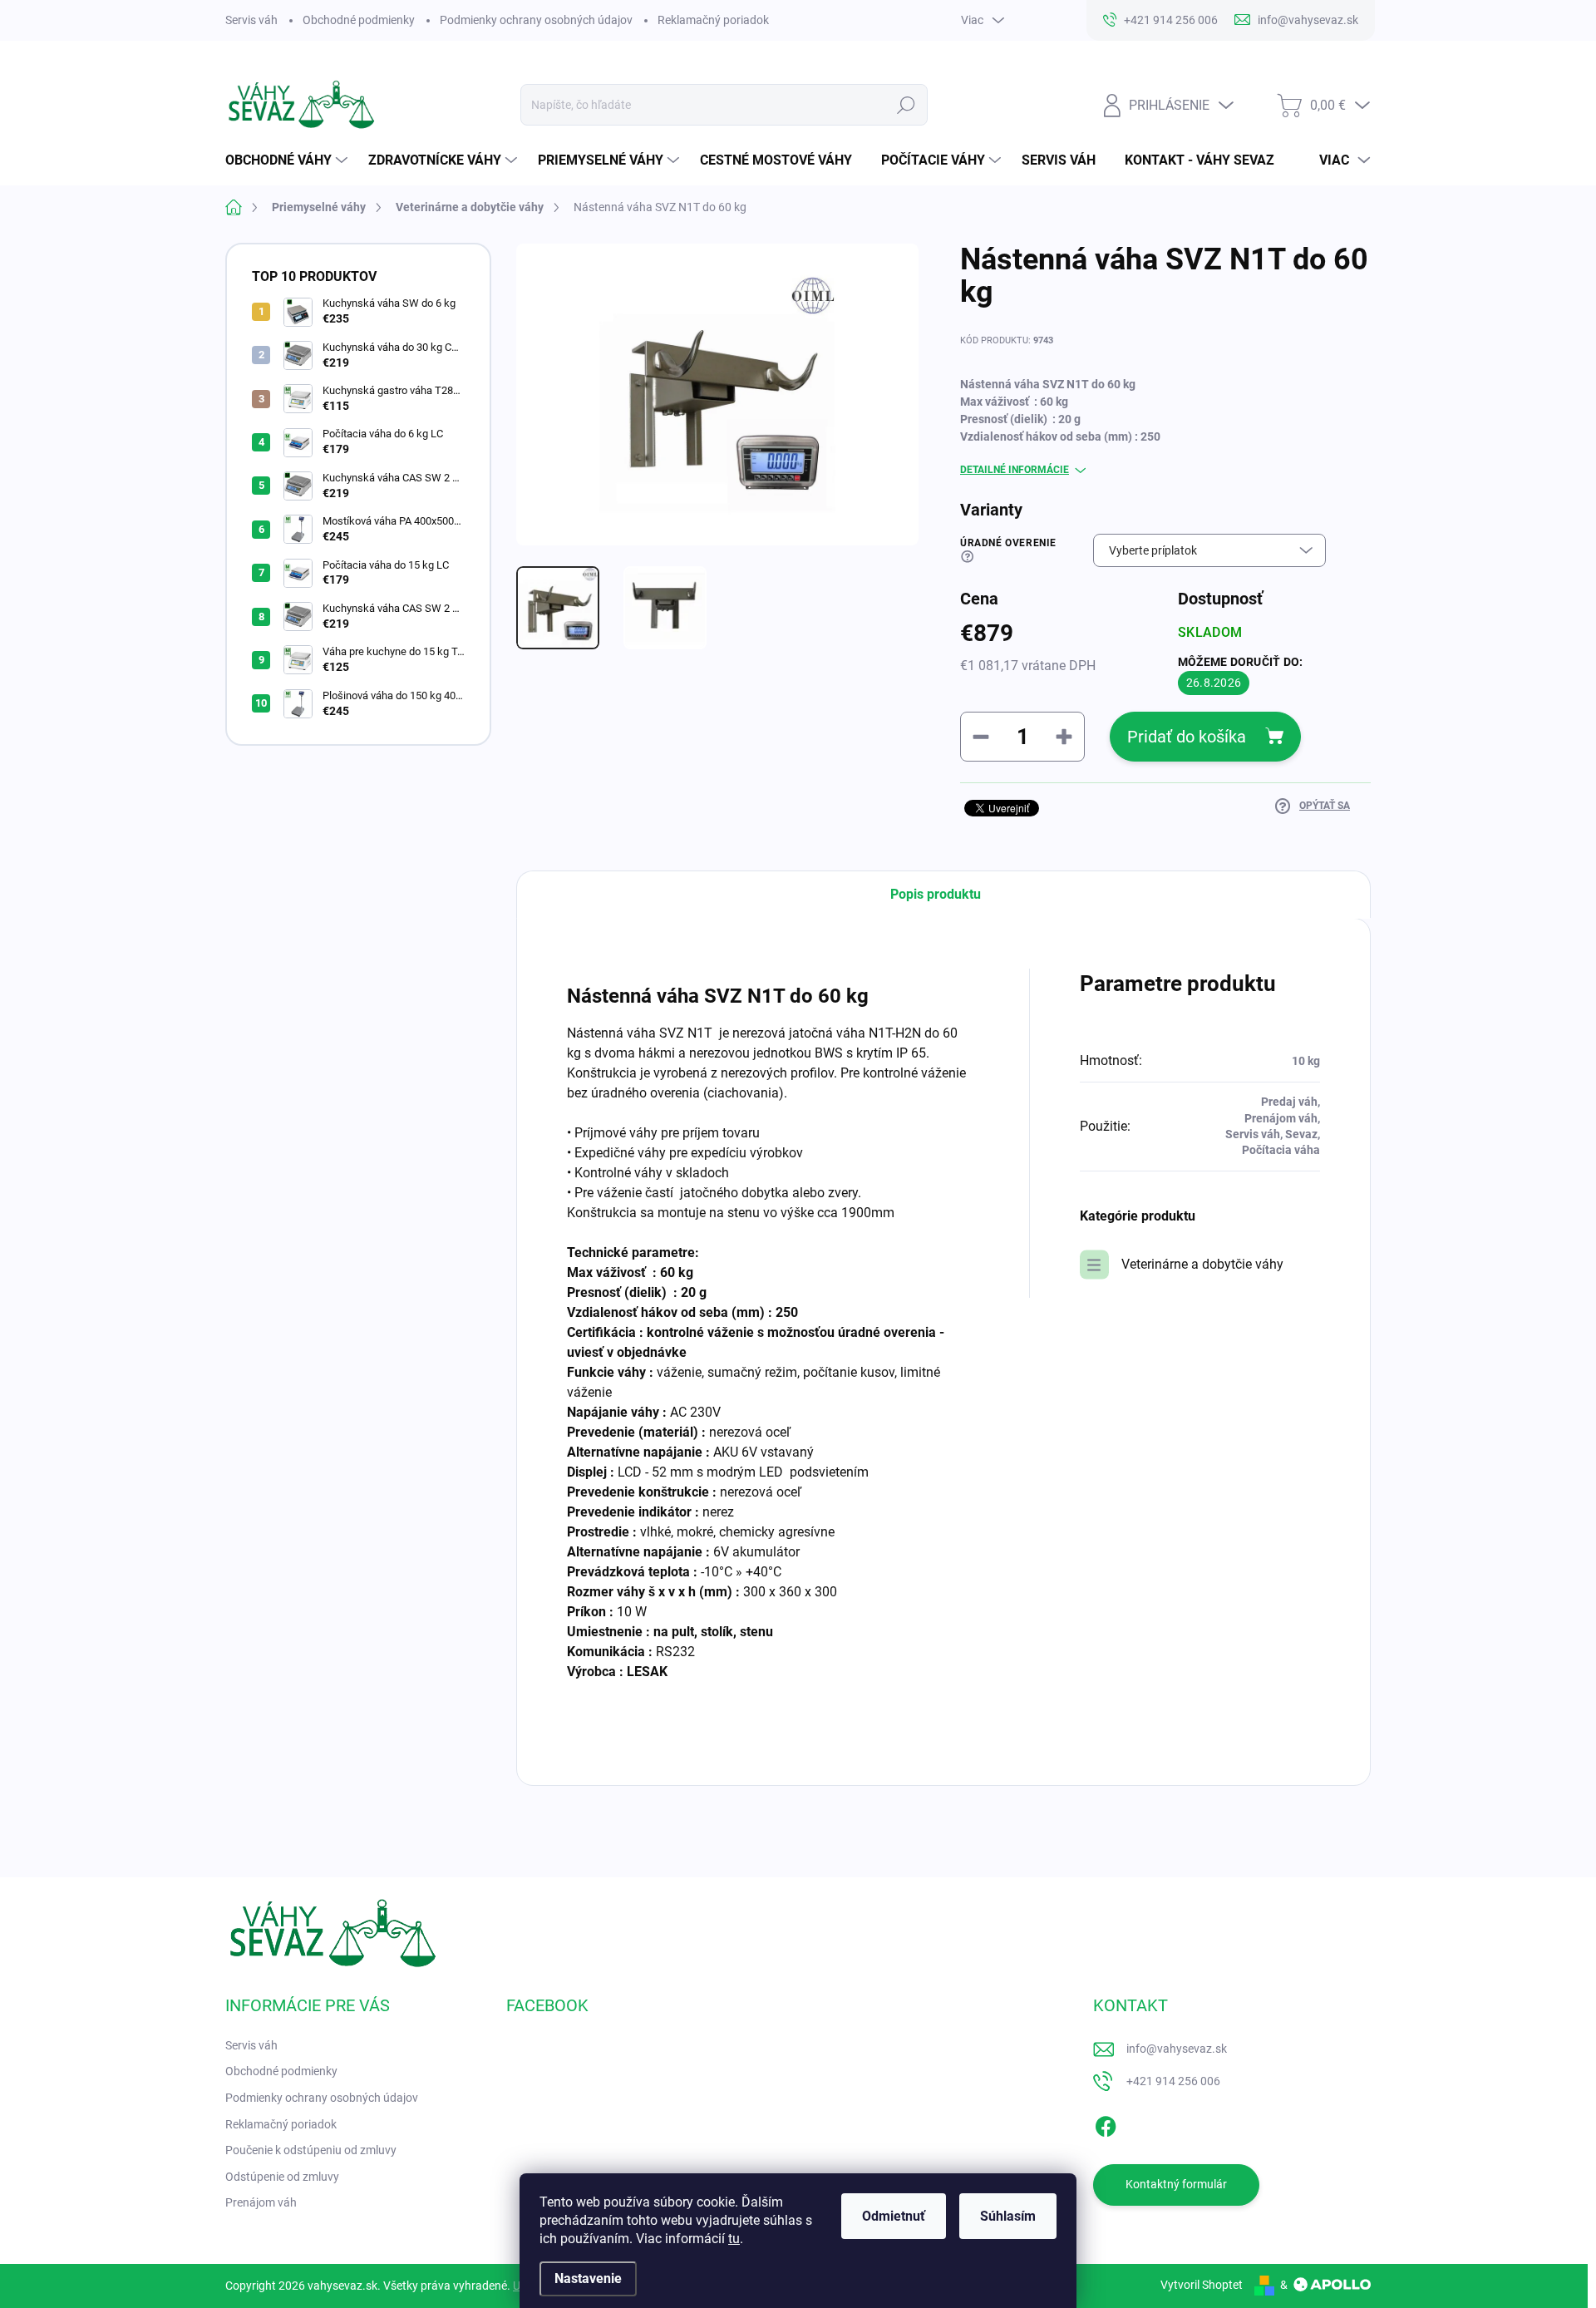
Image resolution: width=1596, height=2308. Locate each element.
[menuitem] (288, 160)
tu (734, 2239)
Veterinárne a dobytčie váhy (1202, 1264)
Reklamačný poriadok (713, 20)
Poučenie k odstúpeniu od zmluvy (311, 2150)
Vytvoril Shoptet (1202, 2285)
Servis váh (251, 20)
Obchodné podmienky (359, 20)
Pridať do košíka (1187, 737)
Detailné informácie (1015, 470)
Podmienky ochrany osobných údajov (536, 20)
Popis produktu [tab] (936, 894)
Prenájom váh (261, 2202)
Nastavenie (588, 2278)
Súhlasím (1008, 2216)
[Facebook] (1106, 2123)
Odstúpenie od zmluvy (282, 2177)
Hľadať (906, 105)
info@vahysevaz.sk (1177, 2049)
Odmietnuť (894, 2216)
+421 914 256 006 (1173, 2081)
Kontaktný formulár (1176, 2184)
